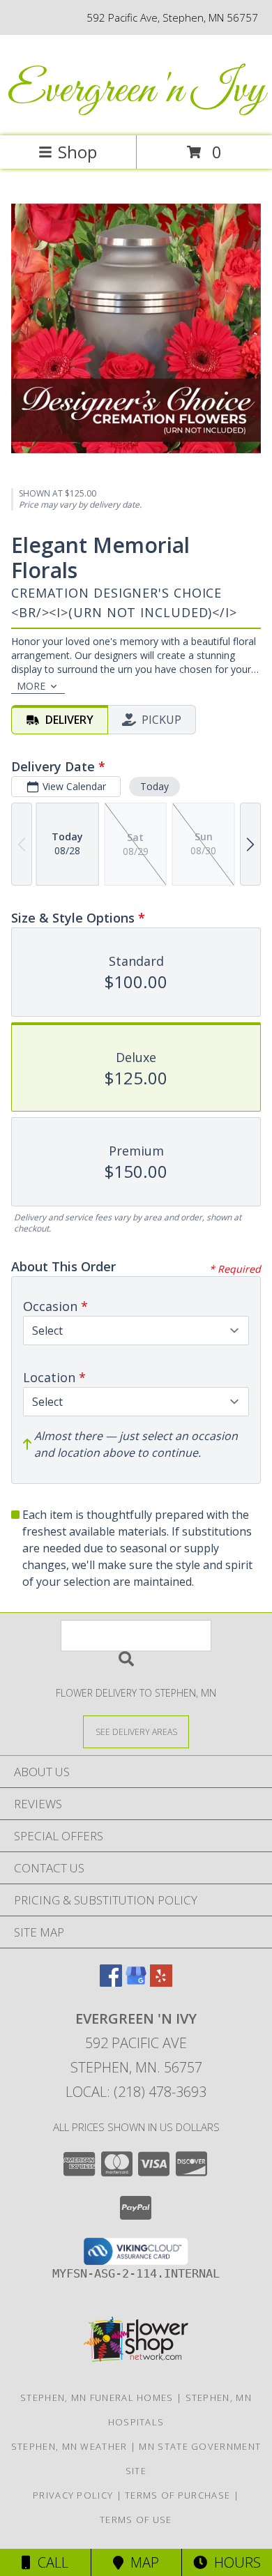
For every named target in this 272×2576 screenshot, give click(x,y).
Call (50, 2562)
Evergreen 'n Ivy (136, 91)
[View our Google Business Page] (136, 1982)
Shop (77, 152)
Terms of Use (136, 2520)
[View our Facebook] (111, 1982)
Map (141, 2562)
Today (154, 786)
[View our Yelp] (161, 1982)
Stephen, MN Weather (69, 2446)
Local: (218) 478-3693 (136, 2092)
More (31, 686)
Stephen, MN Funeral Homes (97, 2397)
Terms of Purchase (177, 2495)
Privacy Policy (73, 2495)
